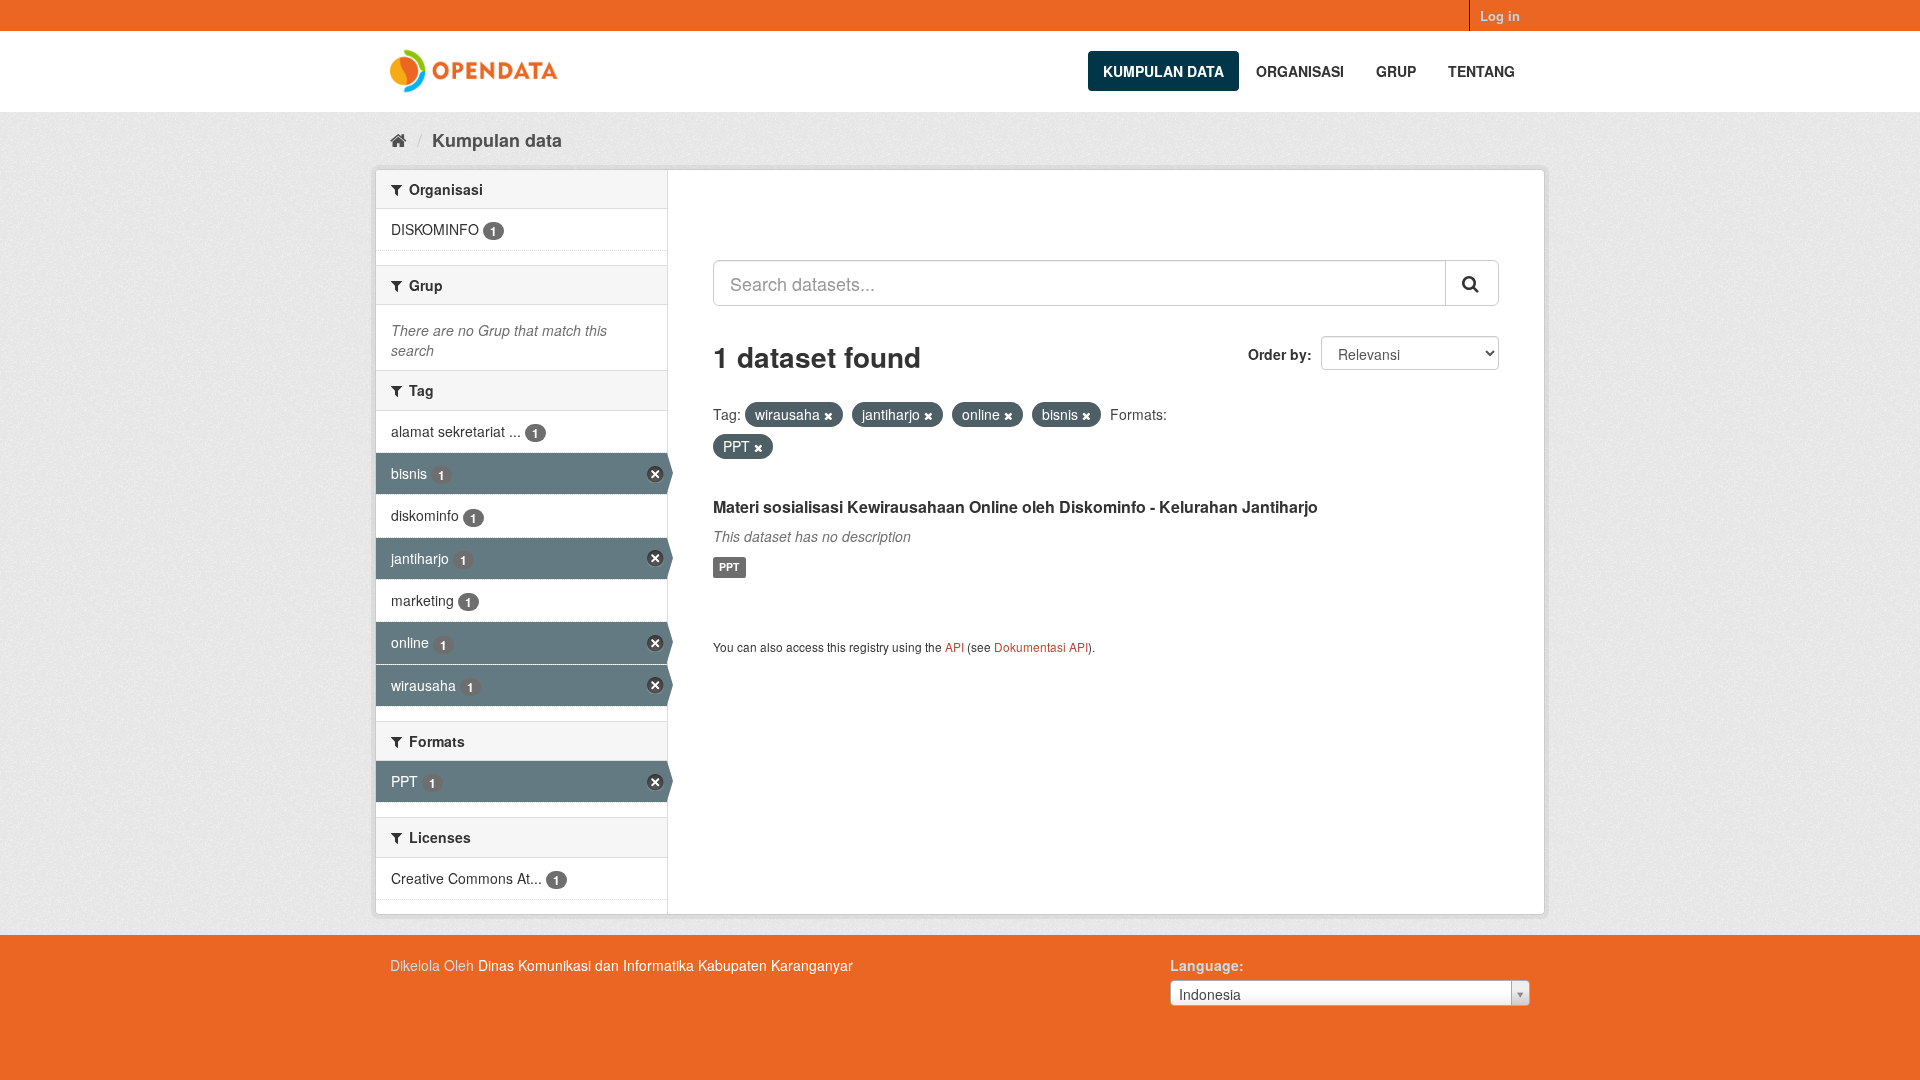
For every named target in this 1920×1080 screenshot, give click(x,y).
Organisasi (1300, 71)
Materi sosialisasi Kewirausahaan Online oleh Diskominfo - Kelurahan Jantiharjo (1015, 506)
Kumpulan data (1163, 71)
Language (1204, 965)
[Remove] (828, 415)
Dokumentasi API (1041, 646)
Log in (1500, 15)
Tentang (1481, 71)
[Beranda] (398, 139)
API (954, 646)
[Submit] (1472, 283)
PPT (729, 567)
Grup (1396, 71)
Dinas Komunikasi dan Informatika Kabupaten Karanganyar (665, 965)
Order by (1277, 354)
